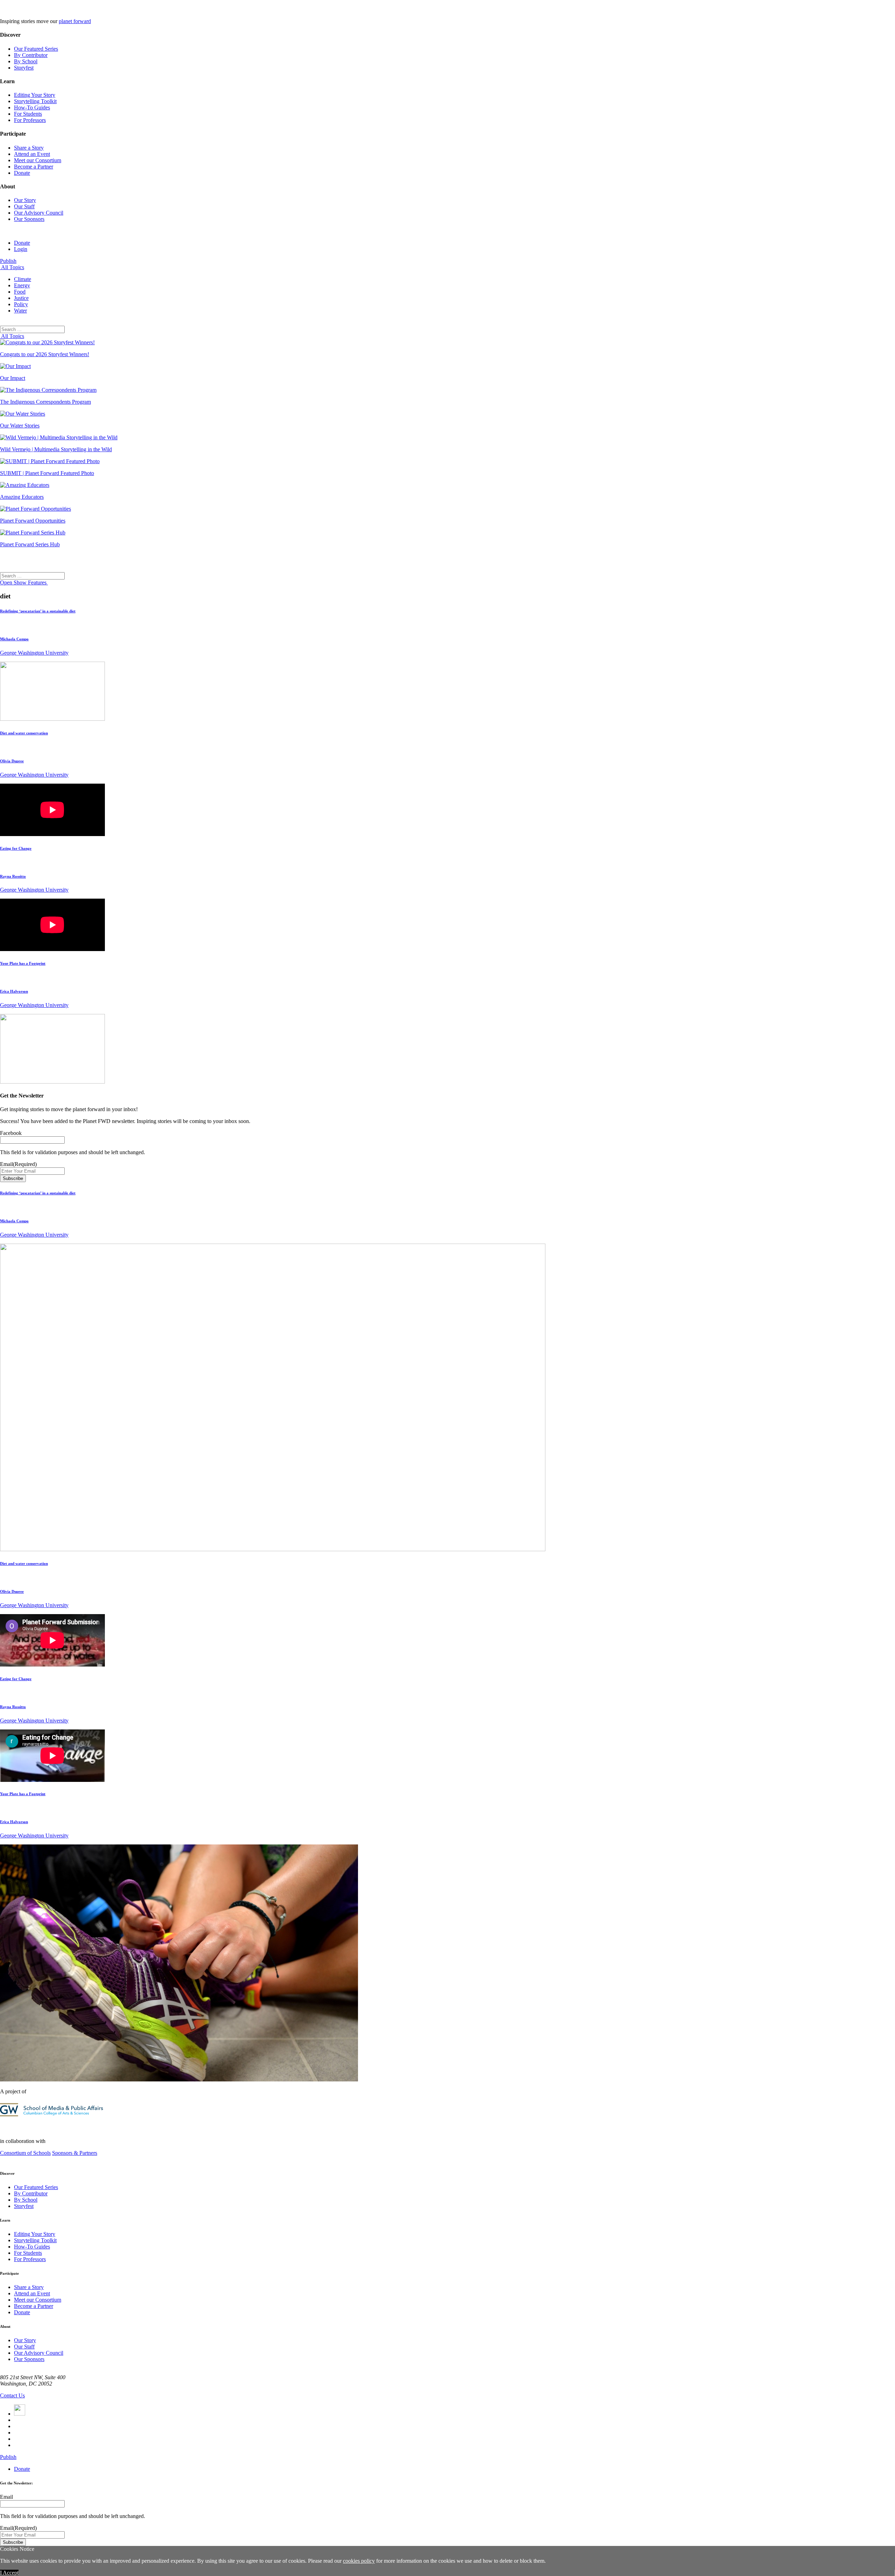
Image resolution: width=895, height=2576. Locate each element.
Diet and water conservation (24, 733)
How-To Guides (32, 107)
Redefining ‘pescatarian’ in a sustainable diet (38, 611)
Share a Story (29, 148)
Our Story (25, 200)
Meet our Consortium (38, 160)
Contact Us (12, 2395)
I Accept (9, 2573)
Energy (22, 285)
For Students (28, 114)
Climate (23, 279)
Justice (21, 298)
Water (20, 311)
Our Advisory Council (39, 213)
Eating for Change (16, 848)
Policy (21, 304)
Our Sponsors (29, 219)
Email (18, 1164)
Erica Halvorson (14, 991)
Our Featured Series (36, 49)
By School (26, 61)
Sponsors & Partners (75, 2153)
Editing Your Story (35, 95)
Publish (8, 261)
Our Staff (24, 206)
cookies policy (359, 2561)
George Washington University (34, 653)
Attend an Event (32, 154)
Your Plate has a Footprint (23, 963)
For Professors (30, 120)
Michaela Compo (14, 639)
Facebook (11, 1133)
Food (20, 292)
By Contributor (31, 55)
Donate (22, 173)
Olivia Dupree (12, 761)
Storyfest (24, 68)
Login (21, 249)
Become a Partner (34, 167)
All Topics (12, 267)
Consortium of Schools (25, 2153)
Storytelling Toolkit (35, 101)
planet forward (75, 21)
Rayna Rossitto (13, 876)
